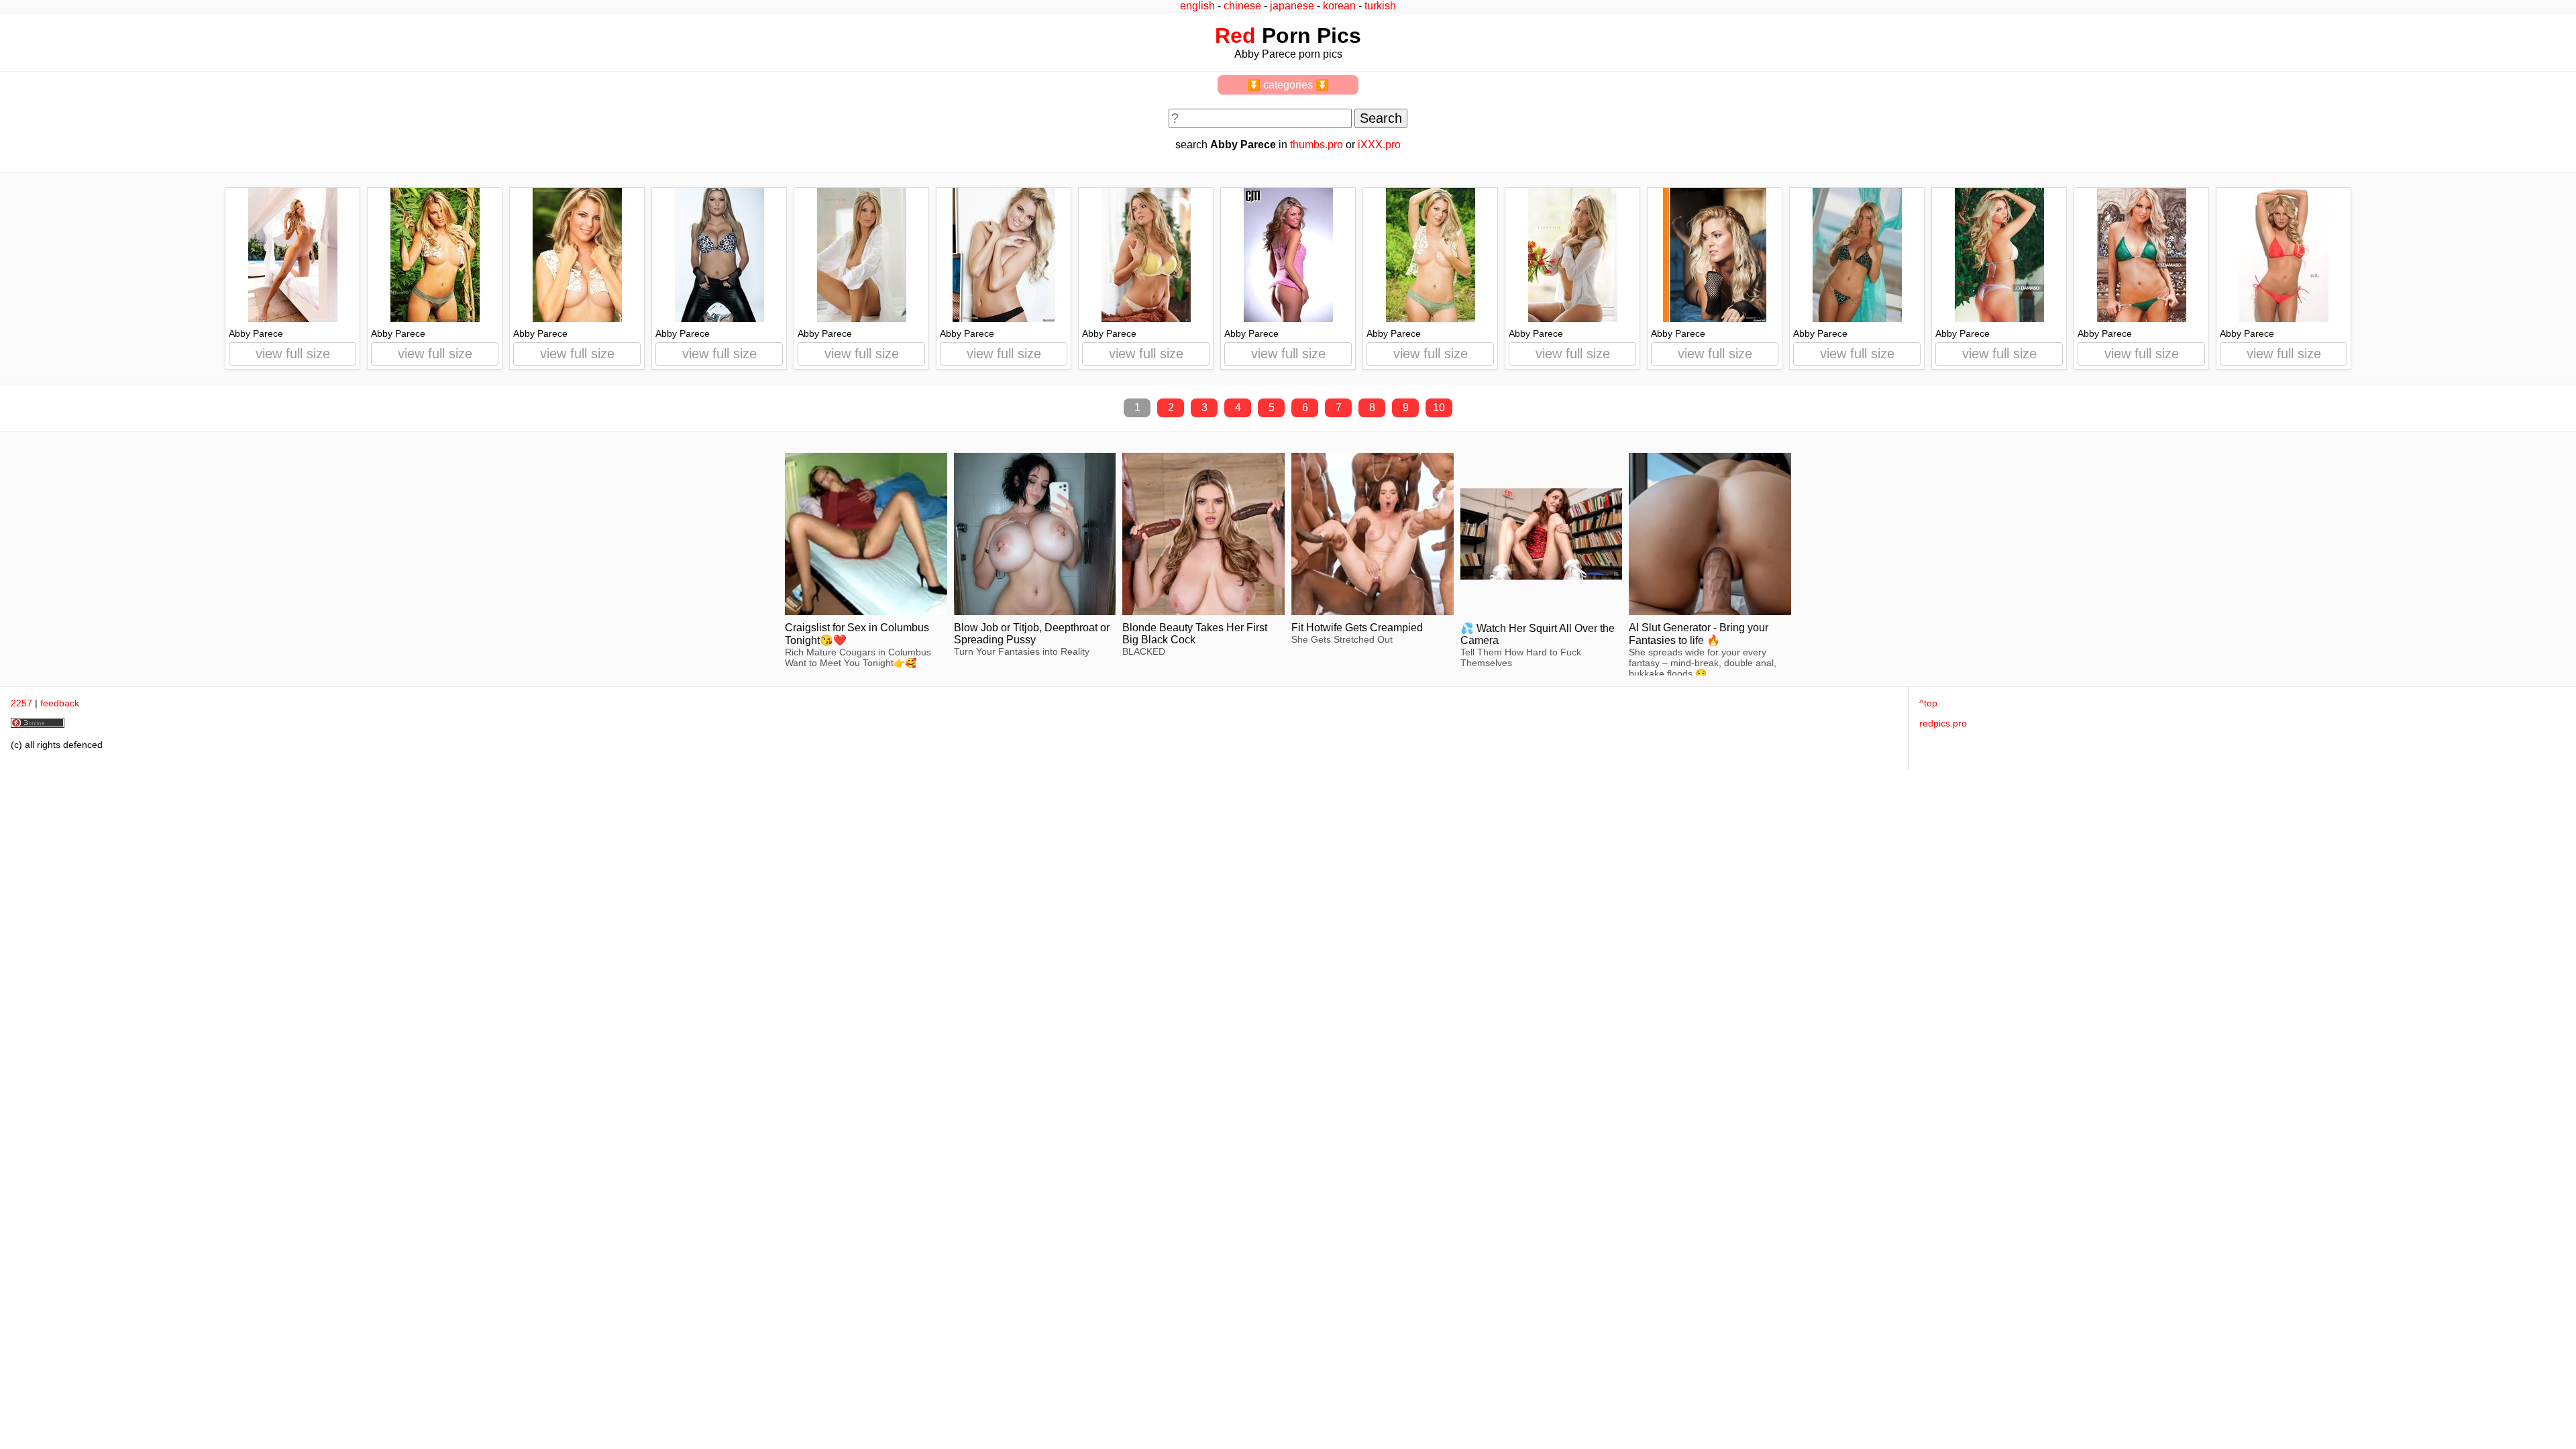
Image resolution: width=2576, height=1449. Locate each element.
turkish (1380, 6)
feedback (60, 703)
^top (1928, 703)
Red (1235, 36)
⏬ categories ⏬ (1288, 85)
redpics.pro (1943, 723)
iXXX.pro (1379, 145)
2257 (21, 703)
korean (1339, 6)
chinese (1242, 6)
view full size (293, 354)
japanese (1292, 6)
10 (1439, 408)
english (1197, 6)
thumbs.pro (1317, 145)
